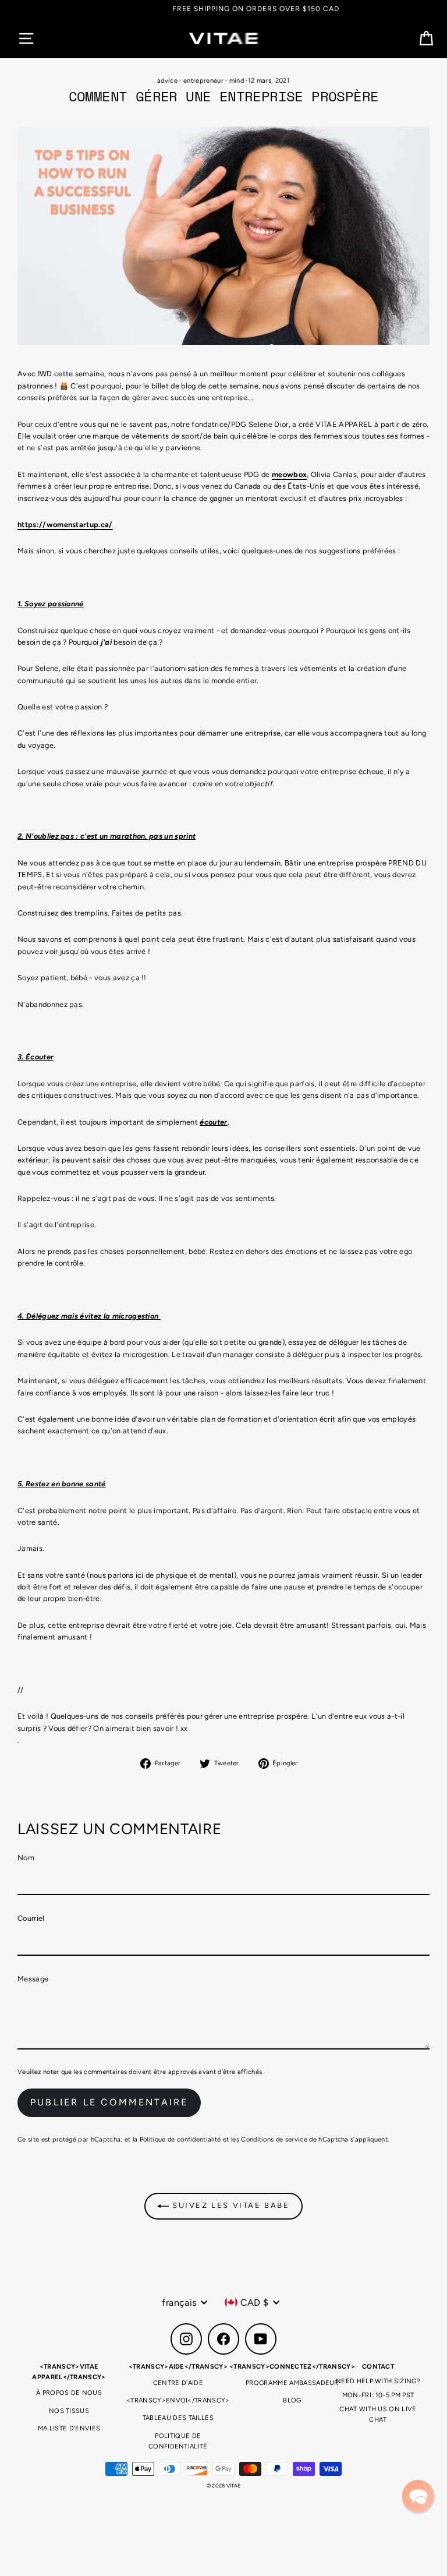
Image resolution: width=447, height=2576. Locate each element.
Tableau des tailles (178, 2418)
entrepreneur (203, 81)
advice (167, 81)
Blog (292, 2400)
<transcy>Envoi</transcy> (178, 2400)
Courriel (31, 1918)
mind (237, 81)
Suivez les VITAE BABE (229, 2205)
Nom (26, 1858)
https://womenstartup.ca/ (65, 524)
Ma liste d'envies (69, 2428)
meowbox (289, 474)
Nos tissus (69, 2411)
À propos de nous (69, 2393)
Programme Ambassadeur (292, 2383)
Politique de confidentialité (180, 2139)
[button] (418, 2496)
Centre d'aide (178, 2383)
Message (33, 1979)
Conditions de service (274, 2139)
